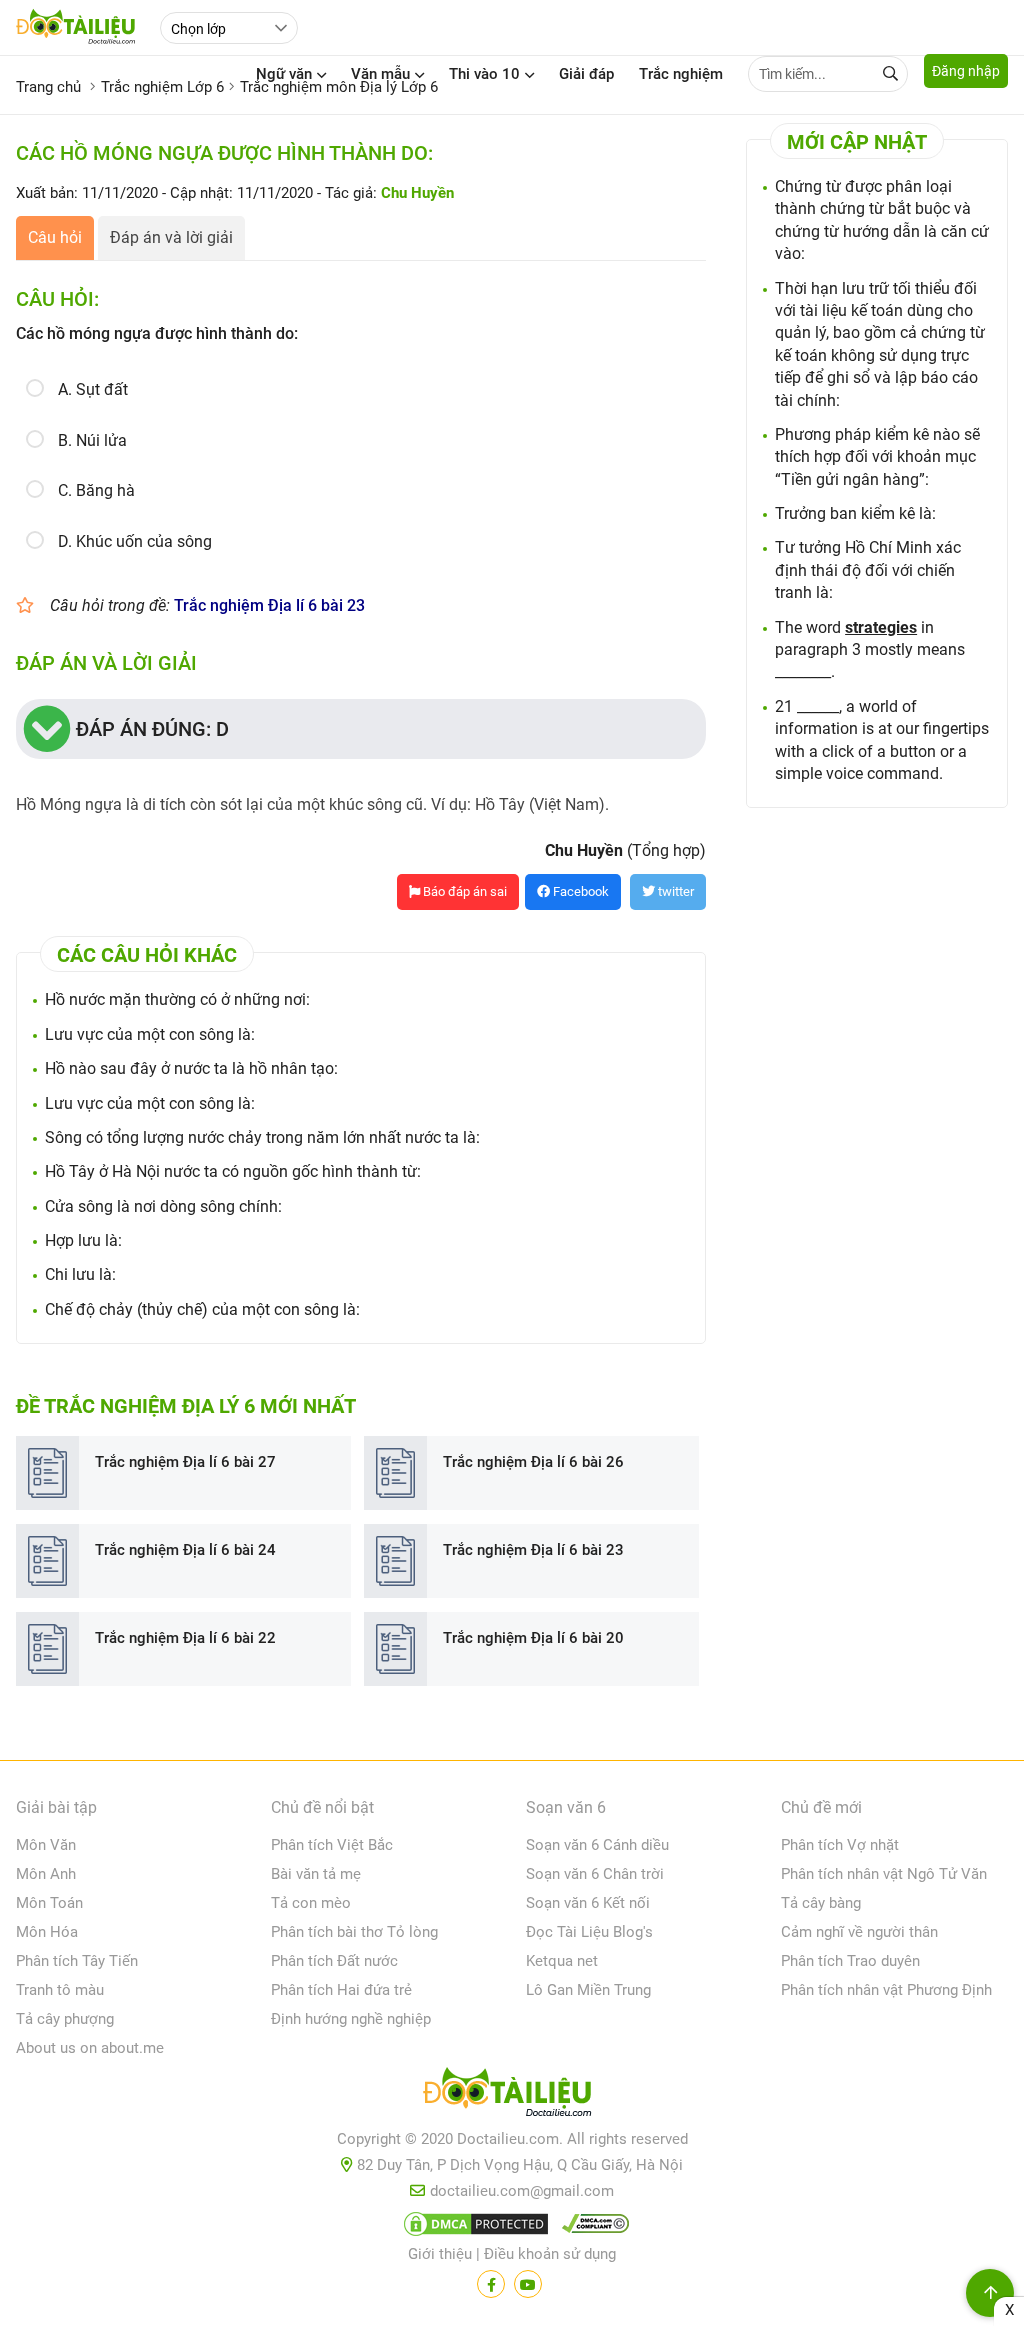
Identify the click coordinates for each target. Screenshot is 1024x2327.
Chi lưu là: (80, 1274)
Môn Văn (46, 1845)
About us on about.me (90, 2048)
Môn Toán (49, 1903)
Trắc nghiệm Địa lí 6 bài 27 (185, 1462)
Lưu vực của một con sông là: (150, 1034)
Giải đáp (586, 74)
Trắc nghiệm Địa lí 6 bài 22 (185, 1638)
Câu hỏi (55, 237)
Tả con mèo (311, 1903)
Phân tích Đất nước (334, 1961)
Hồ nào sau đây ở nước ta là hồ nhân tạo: (191, 1068)
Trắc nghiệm (681, 74)
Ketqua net (562, 1961)
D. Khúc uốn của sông (135, 541)
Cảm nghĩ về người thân (859, 1932)
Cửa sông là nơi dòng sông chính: (163, 1206)
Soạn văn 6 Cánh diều (597, 1845)
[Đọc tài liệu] (491, 2284)
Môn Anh (46, 1874)
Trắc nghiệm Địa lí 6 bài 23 (269, 605)
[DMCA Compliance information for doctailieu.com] (591, 2228)
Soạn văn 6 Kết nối (588, 1903)
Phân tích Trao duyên (850, 1961)
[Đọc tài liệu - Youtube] (528, 2284)
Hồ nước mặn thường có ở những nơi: (177, 999)
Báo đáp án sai (463, 891)
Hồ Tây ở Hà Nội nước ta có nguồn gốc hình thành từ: (233, 1171)
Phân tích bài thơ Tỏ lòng (354, 1932)
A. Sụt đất (93, 389)
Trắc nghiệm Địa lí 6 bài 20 (533, 1638)
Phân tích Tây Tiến (77, 1961)
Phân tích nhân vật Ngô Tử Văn (884, 1874)
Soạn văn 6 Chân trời (595, 1874)
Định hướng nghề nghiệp (351, 2019)
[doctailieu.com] (512, 2096)
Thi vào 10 (484, 74)
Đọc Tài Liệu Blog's (589, 1932)
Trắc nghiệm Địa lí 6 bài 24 (185, 1550)
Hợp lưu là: (83, 1240)
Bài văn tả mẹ (316, 1874)
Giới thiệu (440, 2254)
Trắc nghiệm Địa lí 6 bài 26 (533, 1462)
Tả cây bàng (821, 1903)
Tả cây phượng (65, 2019)
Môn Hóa (47, 1932)
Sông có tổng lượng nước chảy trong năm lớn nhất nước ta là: (262, 1137)
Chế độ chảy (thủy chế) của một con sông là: (202, 1309)
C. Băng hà (96, 490)
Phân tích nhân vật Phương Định (886, 1990)
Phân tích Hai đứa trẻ (341, 1990)
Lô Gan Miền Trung (588, 1990)
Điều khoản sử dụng (550, 2254)
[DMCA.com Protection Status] (473, 2228)
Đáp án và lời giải (171, 237)
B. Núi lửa (92, 440)
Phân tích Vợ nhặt (840, 1845)
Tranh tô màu (60, 1990)
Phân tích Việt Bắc (332, 1845)
